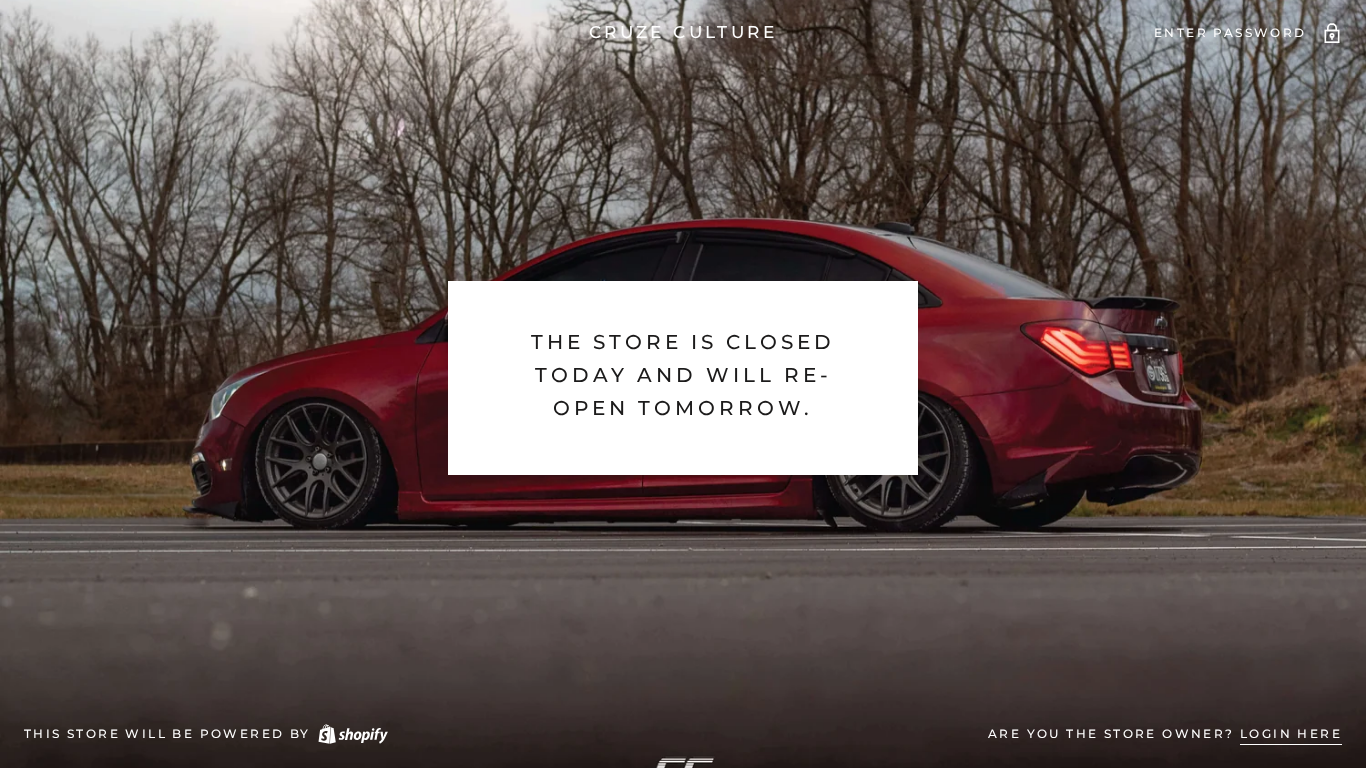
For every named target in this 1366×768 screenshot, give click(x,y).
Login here (1291, 733)
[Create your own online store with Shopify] (352, 733)
